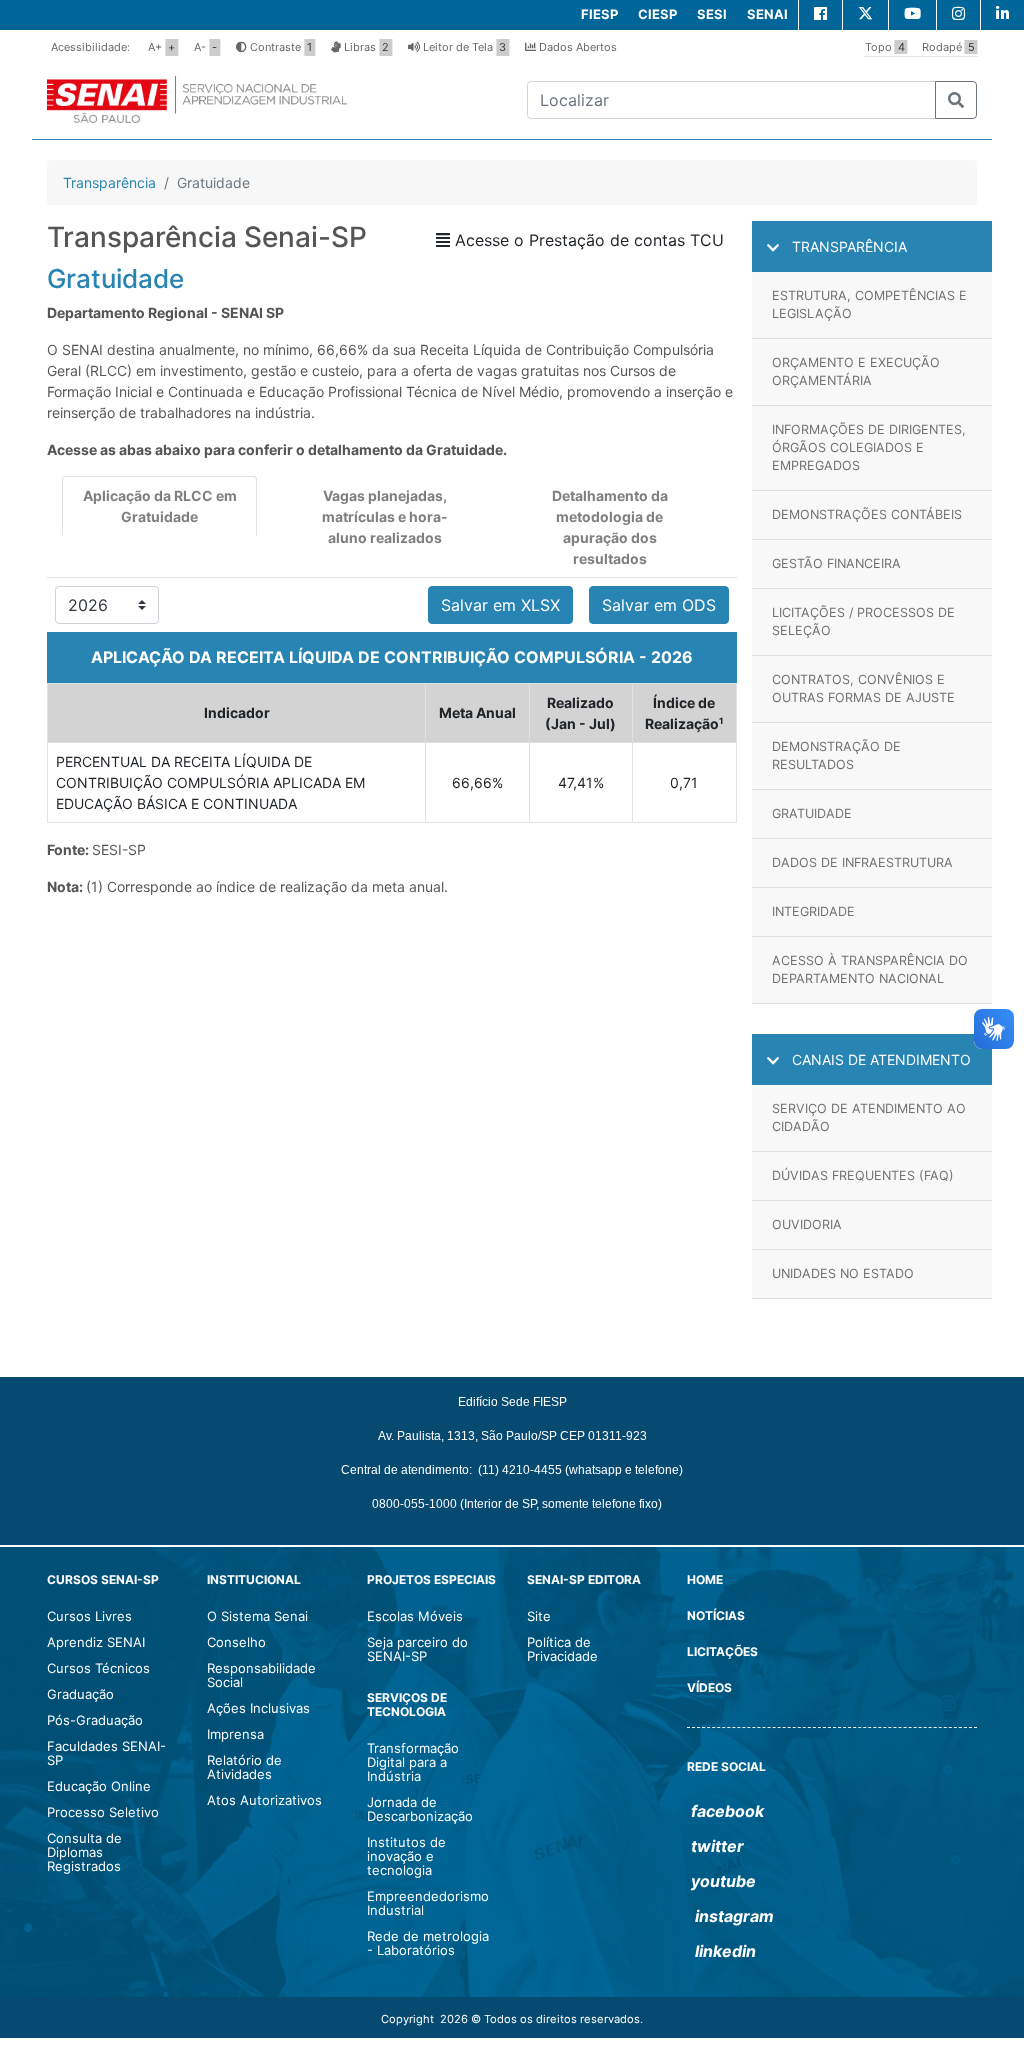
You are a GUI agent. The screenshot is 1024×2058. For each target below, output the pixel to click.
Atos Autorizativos (264, 1800)
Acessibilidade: (90, 47)
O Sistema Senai (257, 1616)
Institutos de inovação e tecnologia (406, 1856)
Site (539, 1616)
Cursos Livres (89, 1616)
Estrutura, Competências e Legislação (869, 304)
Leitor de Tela (463, 47)
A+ (161, 47)
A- (205, 47)
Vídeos (709, 1687)
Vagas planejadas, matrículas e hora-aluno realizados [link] (385, 516)
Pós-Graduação (95, 1720)
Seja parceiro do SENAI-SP (417, 1649)
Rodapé (948, 47)
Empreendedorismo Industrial (428, 1903)
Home (705, 1579)
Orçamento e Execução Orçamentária (856, 371)
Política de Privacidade (562, 1649)
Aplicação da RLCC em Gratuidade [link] (160, 506)
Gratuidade (812, 813)
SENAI (767, 14)
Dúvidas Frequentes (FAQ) (863, 1175)
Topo (885, 47)
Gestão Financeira (836, 563)
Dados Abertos (576, 47)
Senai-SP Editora (584, 1579)
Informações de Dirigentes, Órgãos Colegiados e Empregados (869, 447)
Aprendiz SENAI (96, 1642)
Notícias (716, 1615)
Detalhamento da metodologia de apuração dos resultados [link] (610, 527)
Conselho (236, 1642)
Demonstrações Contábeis (867, 514)
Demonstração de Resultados (836, 755)
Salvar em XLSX (500, 605)
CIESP (657, 14)
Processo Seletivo (103, 1812)
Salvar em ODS (659, 605)
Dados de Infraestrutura (862, 862)
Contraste (279, 47)
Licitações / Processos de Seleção (863, 621)
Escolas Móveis (415, 1616)
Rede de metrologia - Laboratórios (428, 1943)
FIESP (599, 14)
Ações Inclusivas (258, 1708)
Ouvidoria (807, 1224)
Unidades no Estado (843, 1273)
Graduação (80, 1694)
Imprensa (235, 1734)
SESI (712, 14)
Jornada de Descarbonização (420, 1809)
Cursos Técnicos (98, 1668)
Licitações (722, 1651)
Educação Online (99, 1786)
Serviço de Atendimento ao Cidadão (869, 1117)
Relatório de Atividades (244, 1767)
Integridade (813, 911)
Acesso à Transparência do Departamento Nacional (870, 969)
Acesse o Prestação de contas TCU (587, 240)
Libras (365, 47)
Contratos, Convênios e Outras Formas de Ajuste (863, 688)
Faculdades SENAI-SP (106, 1753)
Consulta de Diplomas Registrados (84, 1852)
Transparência (109, 182)
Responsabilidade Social (261, 1675)
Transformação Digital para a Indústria (413, 1762)
